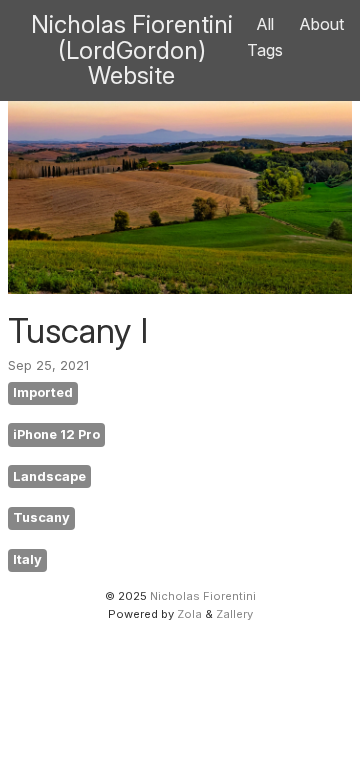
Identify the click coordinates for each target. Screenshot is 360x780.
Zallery (234, 614)
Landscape (49, 476)
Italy (27, 559)
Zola (189, 614)
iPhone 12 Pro (56, 434)
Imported (43, 392)
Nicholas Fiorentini (203, 596)
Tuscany (41, 517)
